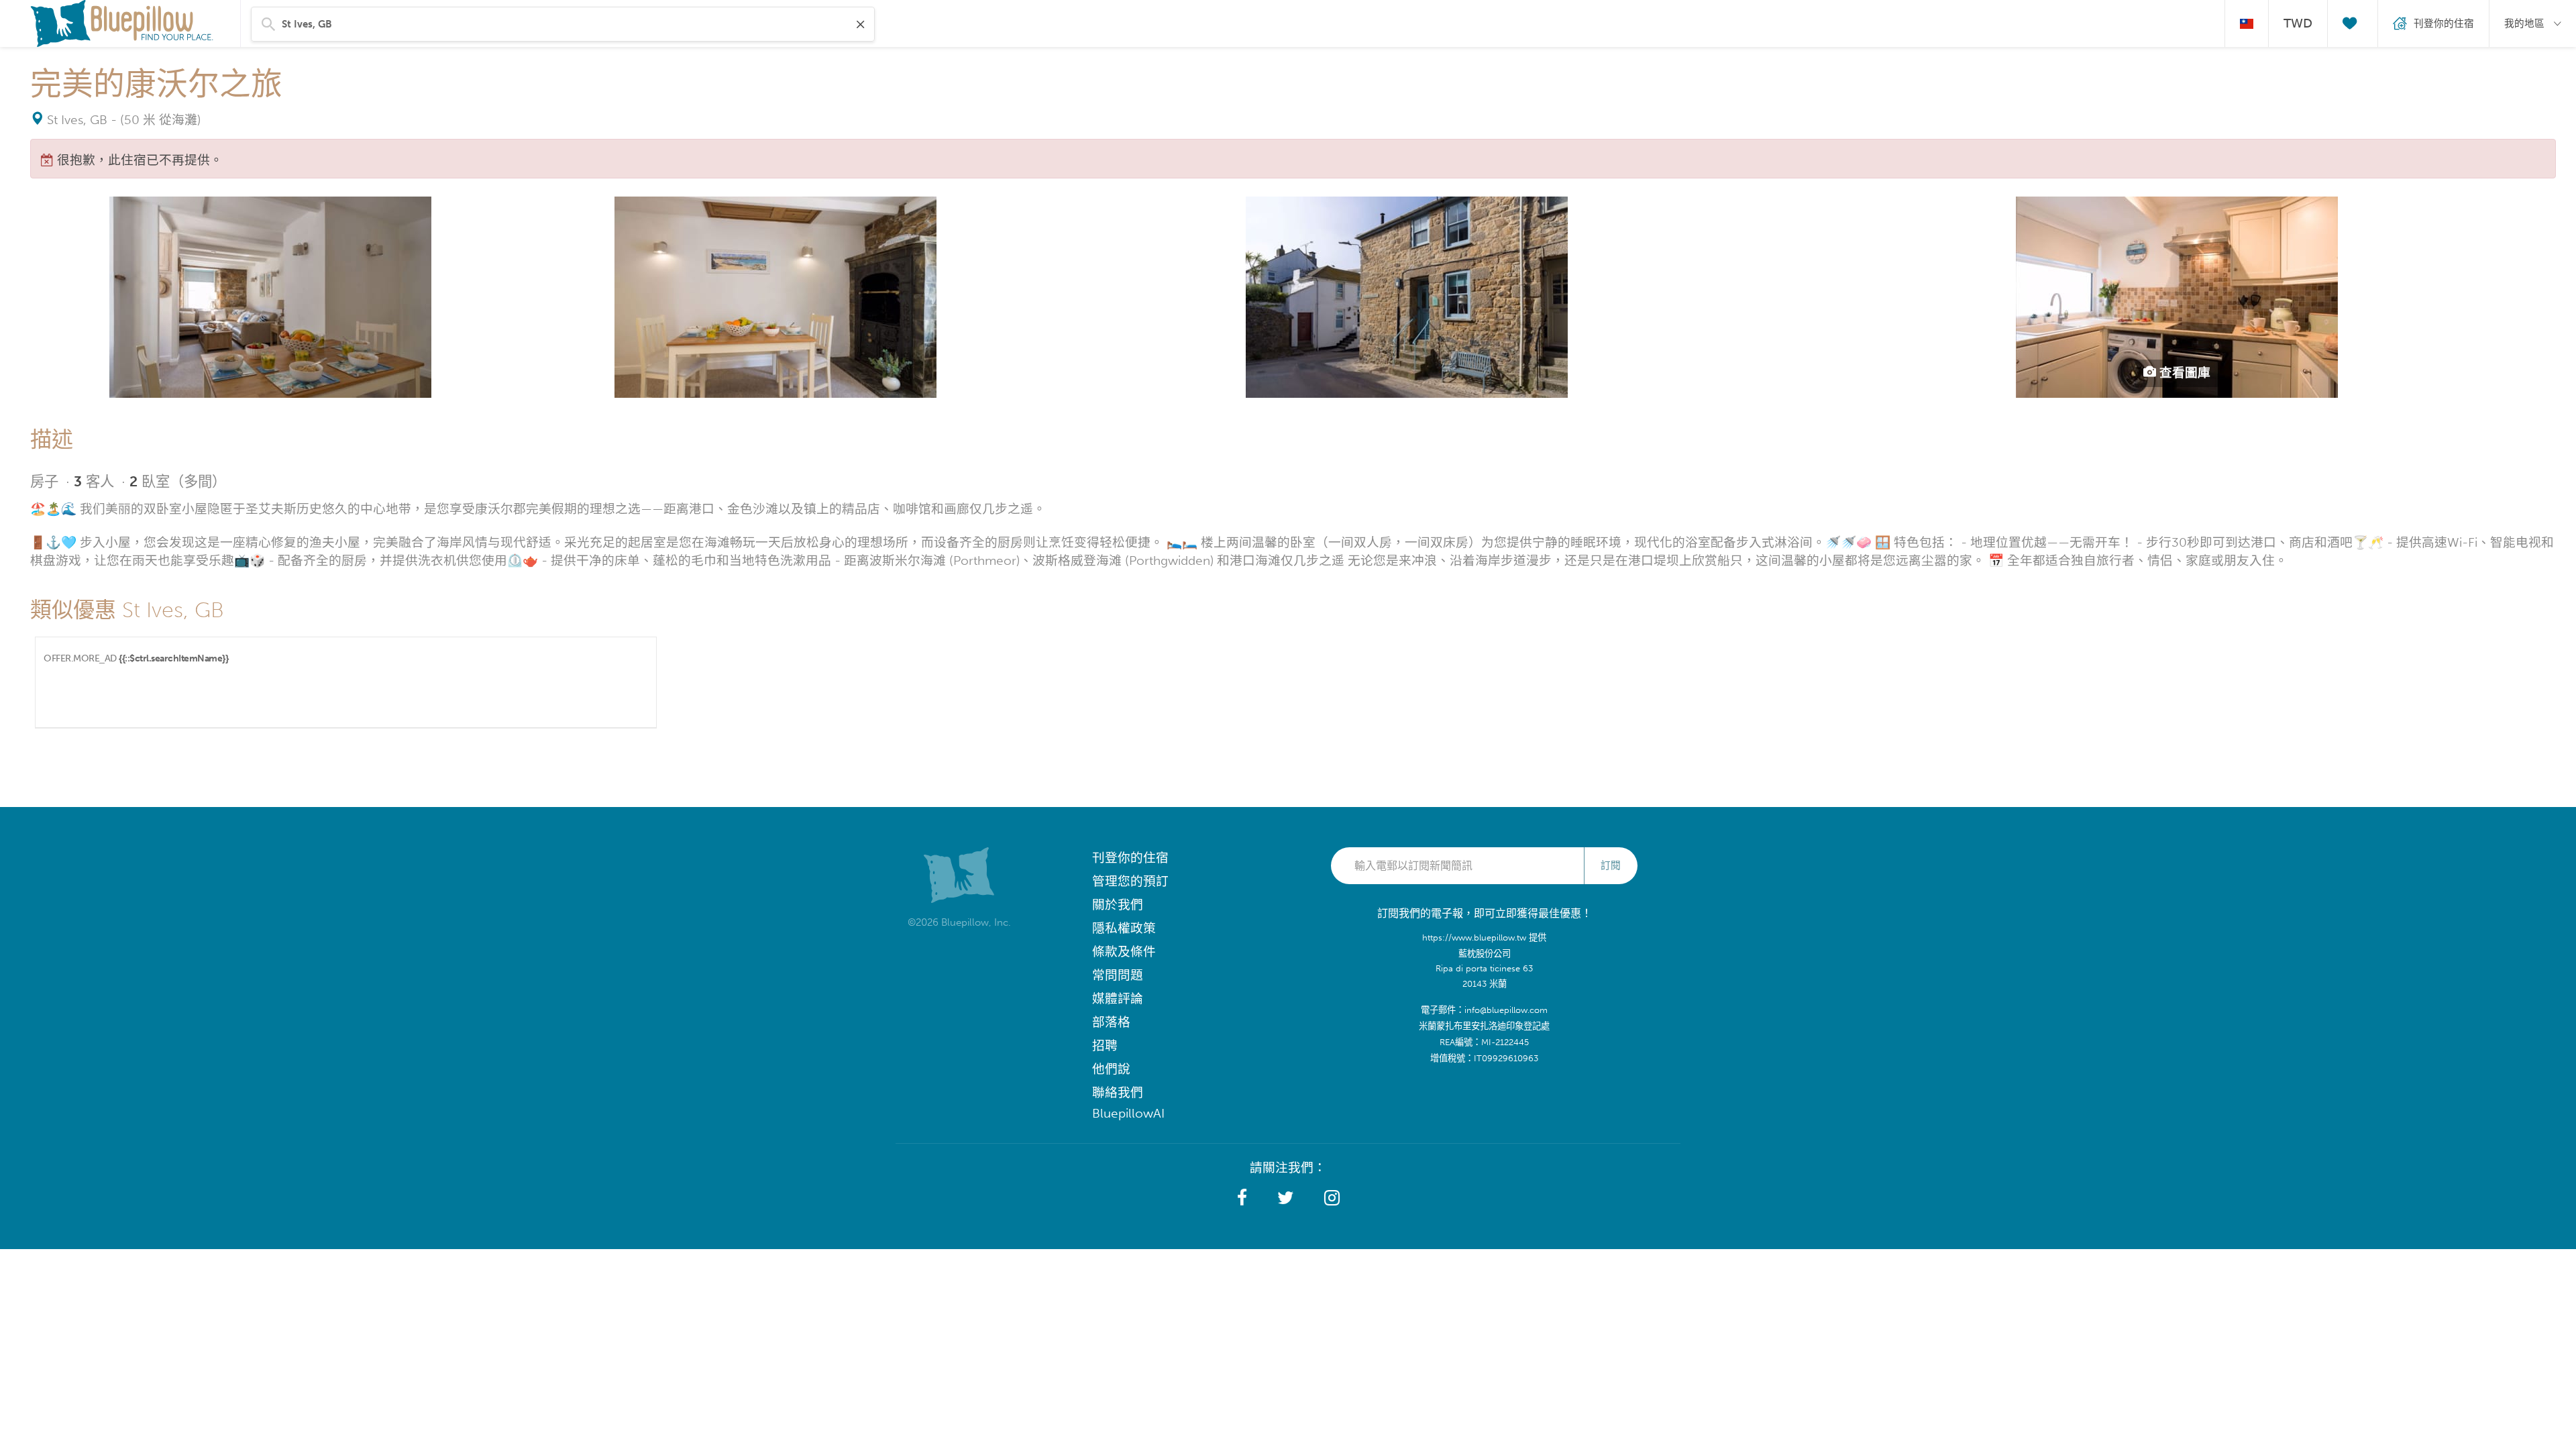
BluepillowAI (1128, 1113)
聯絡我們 (1118, 1092)
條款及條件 (1124, 952)
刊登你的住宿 (1130, 858)
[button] (1242, 1198)
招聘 (1105, 1045)
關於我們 (1118, 905)
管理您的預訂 (1130, 881)
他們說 (1111, 1069)
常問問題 (1118, 975)
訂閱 (1611, 865)
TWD (2298, 23)
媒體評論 (1118, 999)
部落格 (1111, 1022)
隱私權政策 (1124, 928)
